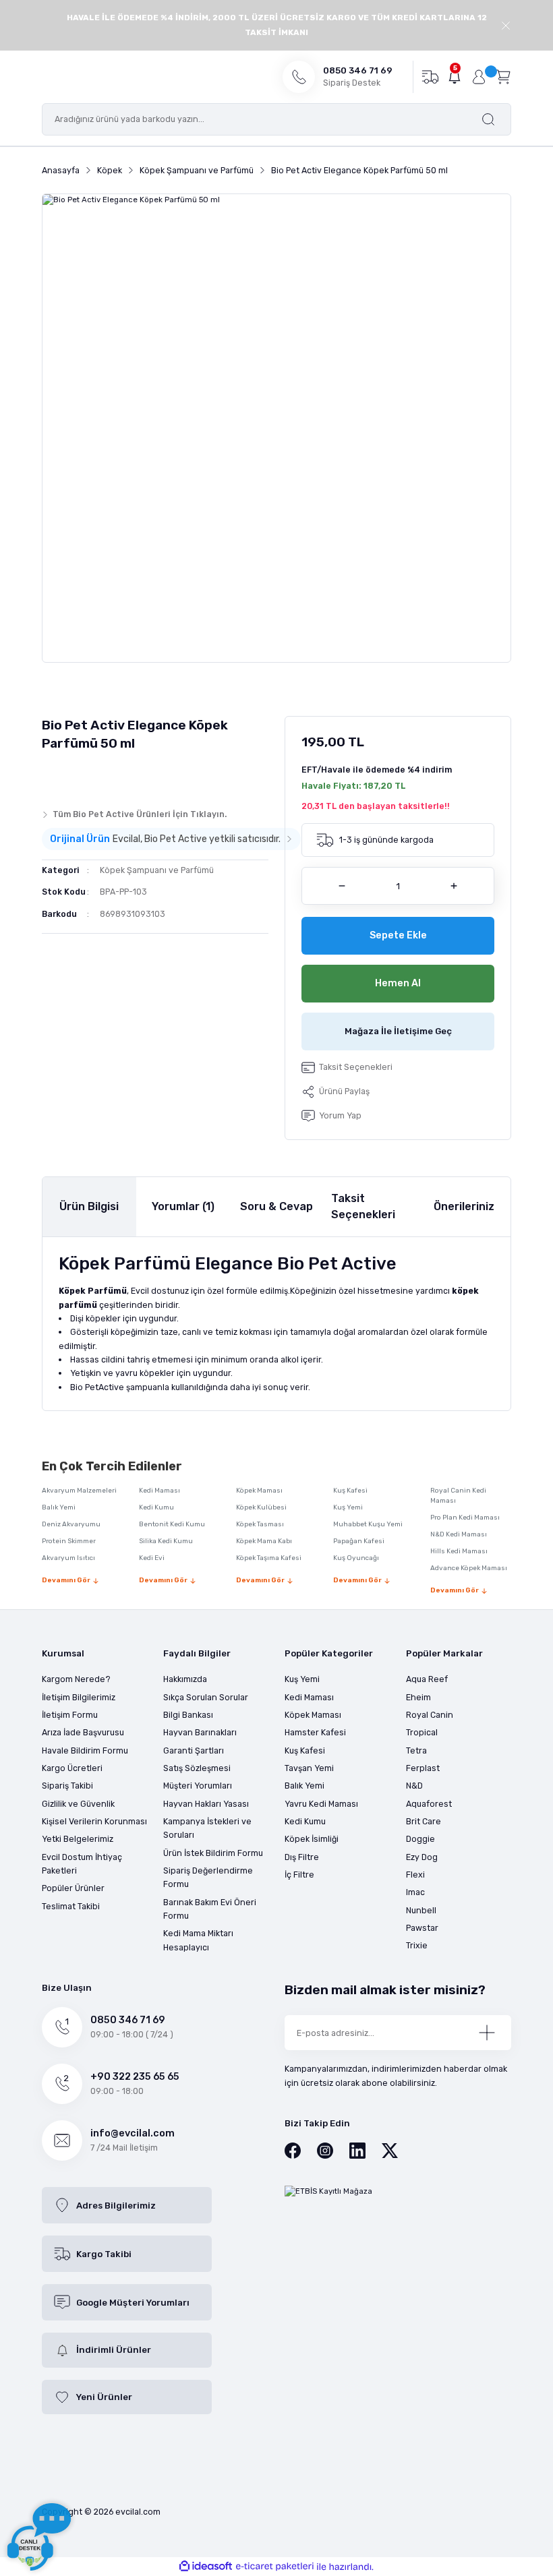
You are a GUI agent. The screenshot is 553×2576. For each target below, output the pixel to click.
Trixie (417, 1945)
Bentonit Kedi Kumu (172, 1524)
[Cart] (503, 76)
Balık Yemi (59, 1507)
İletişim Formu (70, 1715)
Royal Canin (430, 1715)
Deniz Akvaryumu (71, 1524)
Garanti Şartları (194, 1750)
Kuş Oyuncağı (356, 1558)
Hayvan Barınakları (200, 1732)
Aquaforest (429, 1804)
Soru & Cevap (276, 1206)
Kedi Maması (159, 1491)
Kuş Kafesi (350, 1491)
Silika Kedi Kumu (166, 1541)
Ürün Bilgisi (89, 1206)
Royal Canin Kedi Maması (458, 1496)
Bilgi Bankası (188, 1715)
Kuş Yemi (348, 1507)
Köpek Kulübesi (261, 1507)
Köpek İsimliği (312, 1839)
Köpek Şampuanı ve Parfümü (157, 870)
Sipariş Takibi (67, 1786)
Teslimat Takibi (71, 1906)
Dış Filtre (302, 1857)
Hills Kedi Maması (459, 1551)
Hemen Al (398, 983)
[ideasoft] (206, 2567)
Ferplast (423, 1768)
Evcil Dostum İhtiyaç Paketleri (82, 1864)
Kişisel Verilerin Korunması (94, 1821)
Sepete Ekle (398, 935)
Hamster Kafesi (315, 1732)
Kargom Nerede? (76, 1679)
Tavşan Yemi (309, 1768)
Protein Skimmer (69, 1541)
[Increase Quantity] (454, 886)
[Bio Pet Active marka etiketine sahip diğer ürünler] (68, 777)
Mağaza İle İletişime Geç (398, 1031)
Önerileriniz (464, 1206)
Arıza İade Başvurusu (83, 1732)
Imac (415, 1892)
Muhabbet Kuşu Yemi (368, 1524)
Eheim (418, 1697)
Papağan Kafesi (359, 1541)
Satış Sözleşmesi (197, 1768)
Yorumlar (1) (183, 1206)
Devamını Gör (66, 1580)
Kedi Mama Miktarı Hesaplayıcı (198, 1940)
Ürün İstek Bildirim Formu (213, 1853)
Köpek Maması (259, 1491)
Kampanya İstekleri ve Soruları (207, 1828)
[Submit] (487, 2033)
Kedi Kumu (156, 1507)
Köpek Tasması (260, 1524)
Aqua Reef (427, 1679)
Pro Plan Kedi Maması (465, 1518)
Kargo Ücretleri (72, 1768)
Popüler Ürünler (73, 1888)
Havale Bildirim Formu (85, 1750)
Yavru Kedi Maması (321, 1804)
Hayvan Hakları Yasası (206, 1804)
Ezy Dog (422, 1857)
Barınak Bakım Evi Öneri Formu (210, 1909)
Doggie (420, 1839)
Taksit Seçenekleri (363, 1206)
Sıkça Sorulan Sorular (206, 1697)
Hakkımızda (185, 1679)
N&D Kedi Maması (459, 1534)
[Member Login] (479, 77)
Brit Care (424, 1821)
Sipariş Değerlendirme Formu (208, 1877)
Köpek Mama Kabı (264, 1541)
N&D (414, 1786)
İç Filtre (299, 1875)
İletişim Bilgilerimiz (79, 1697)
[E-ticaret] (275, 2567)
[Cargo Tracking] (430, 76)
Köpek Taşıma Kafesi (269, 1558)
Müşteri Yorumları (198, 1786)
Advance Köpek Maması (469, 1568)
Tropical (422, 1732)
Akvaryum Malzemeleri (79, 1491)
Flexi (415, 1875)
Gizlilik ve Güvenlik (78, 1804)
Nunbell (421, 1910)
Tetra (416, 1750)
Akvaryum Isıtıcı (68, 1558)
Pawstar (422, 1928)
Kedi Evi (152, 1558)
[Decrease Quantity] (342, 886)
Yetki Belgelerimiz (78, 1839)
